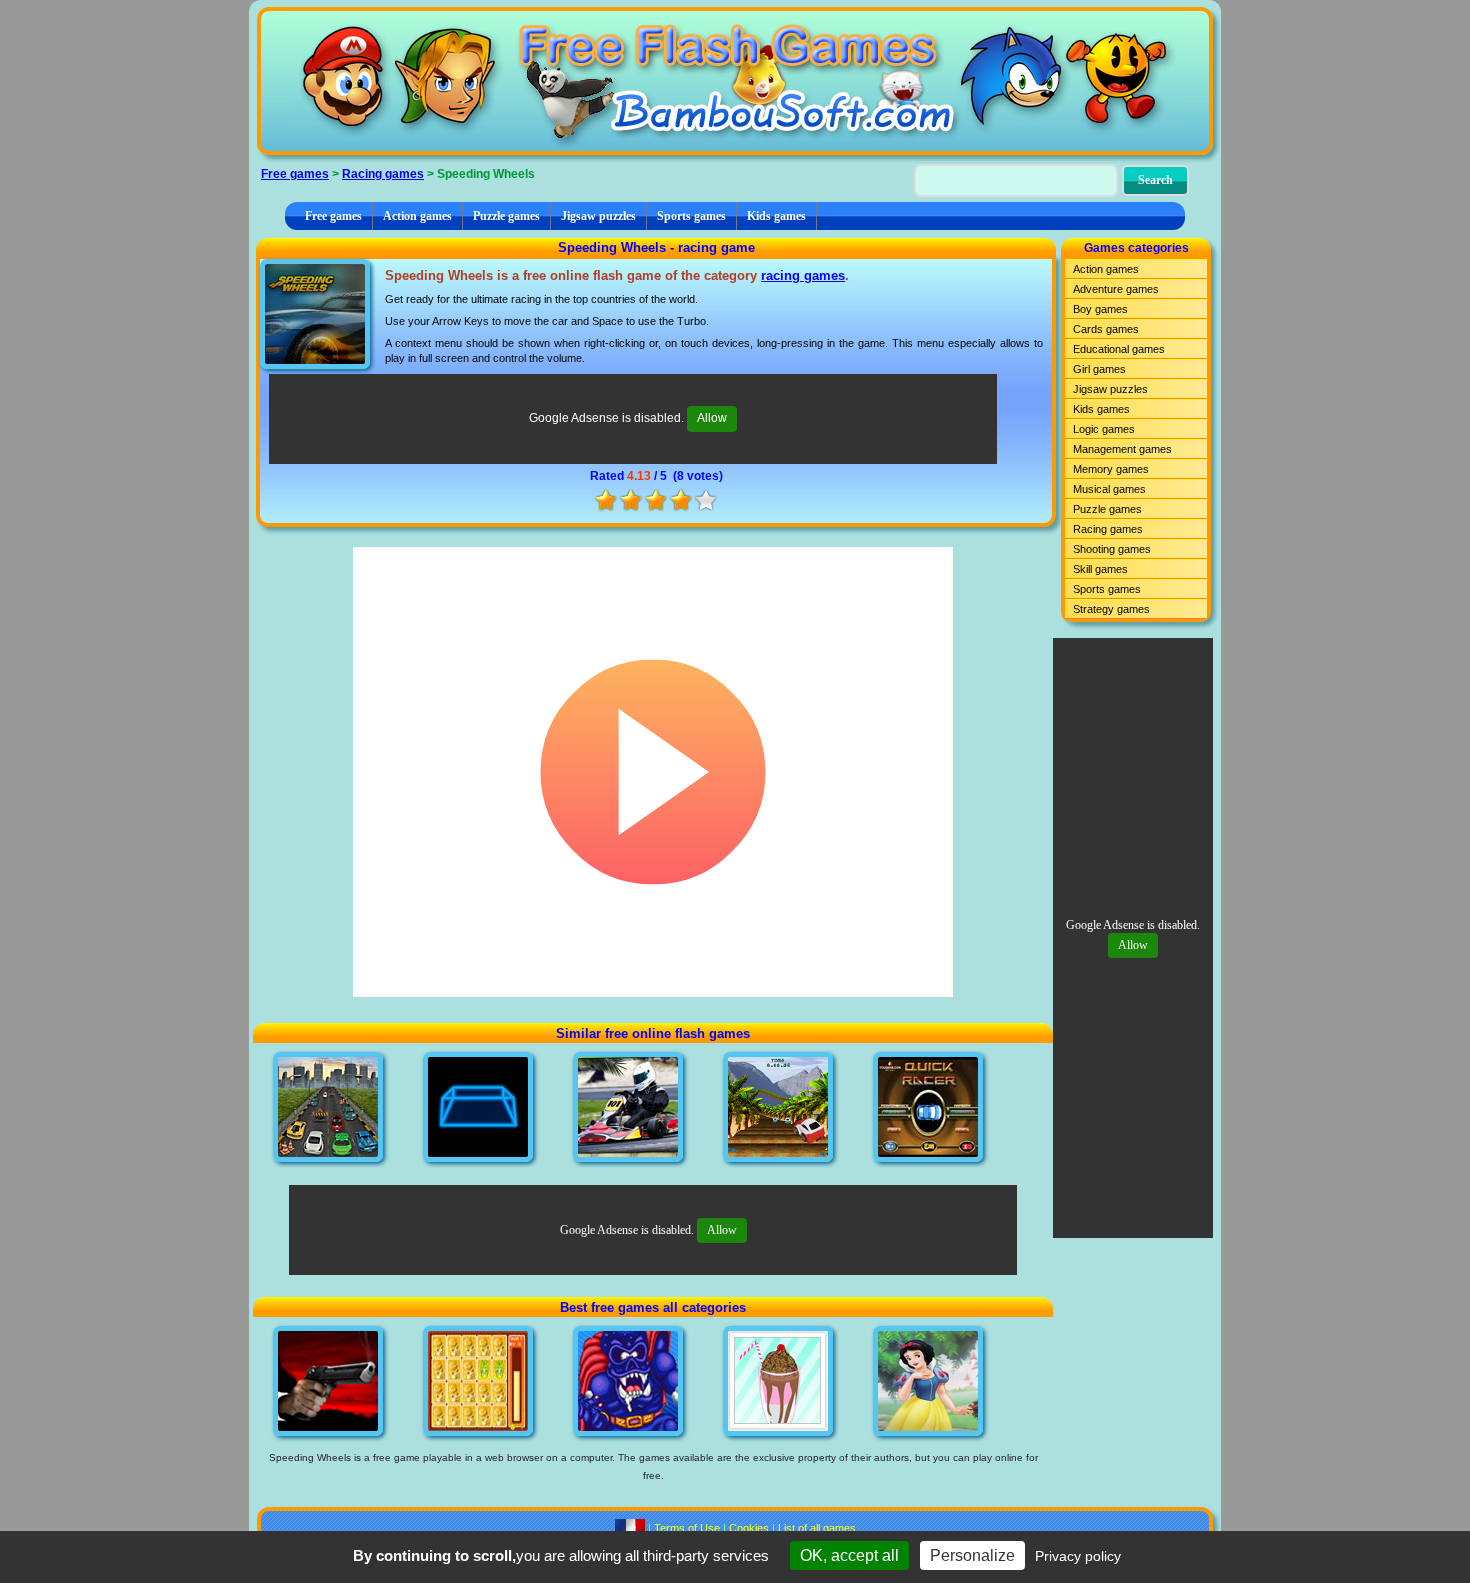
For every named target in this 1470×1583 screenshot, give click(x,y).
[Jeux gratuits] (630, 1528)
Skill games (1100, 569)
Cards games (1106, 329)
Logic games (1104, 429)
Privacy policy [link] (1078, 1556)
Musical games (1109, 489)
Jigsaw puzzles (598, 216)
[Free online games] (735, 81)
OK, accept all (849, 1555)
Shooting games (1112, 549)
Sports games (691, 216)
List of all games (817, 1528)
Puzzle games (506, 216)
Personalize (972, 1555)
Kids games (776, 216)
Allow (712, 418)
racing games (803, 275)
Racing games (383, 174)
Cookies (749, 1528)
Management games (1122, 449)
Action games (417, 216)
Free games (295, 174)
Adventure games (1116, 289)
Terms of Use (687, 1528)
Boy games (1100, 309)
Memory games (1111, 469)
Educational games (1119, 349)
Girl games (1099, 369)
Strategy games (1111, 609)
